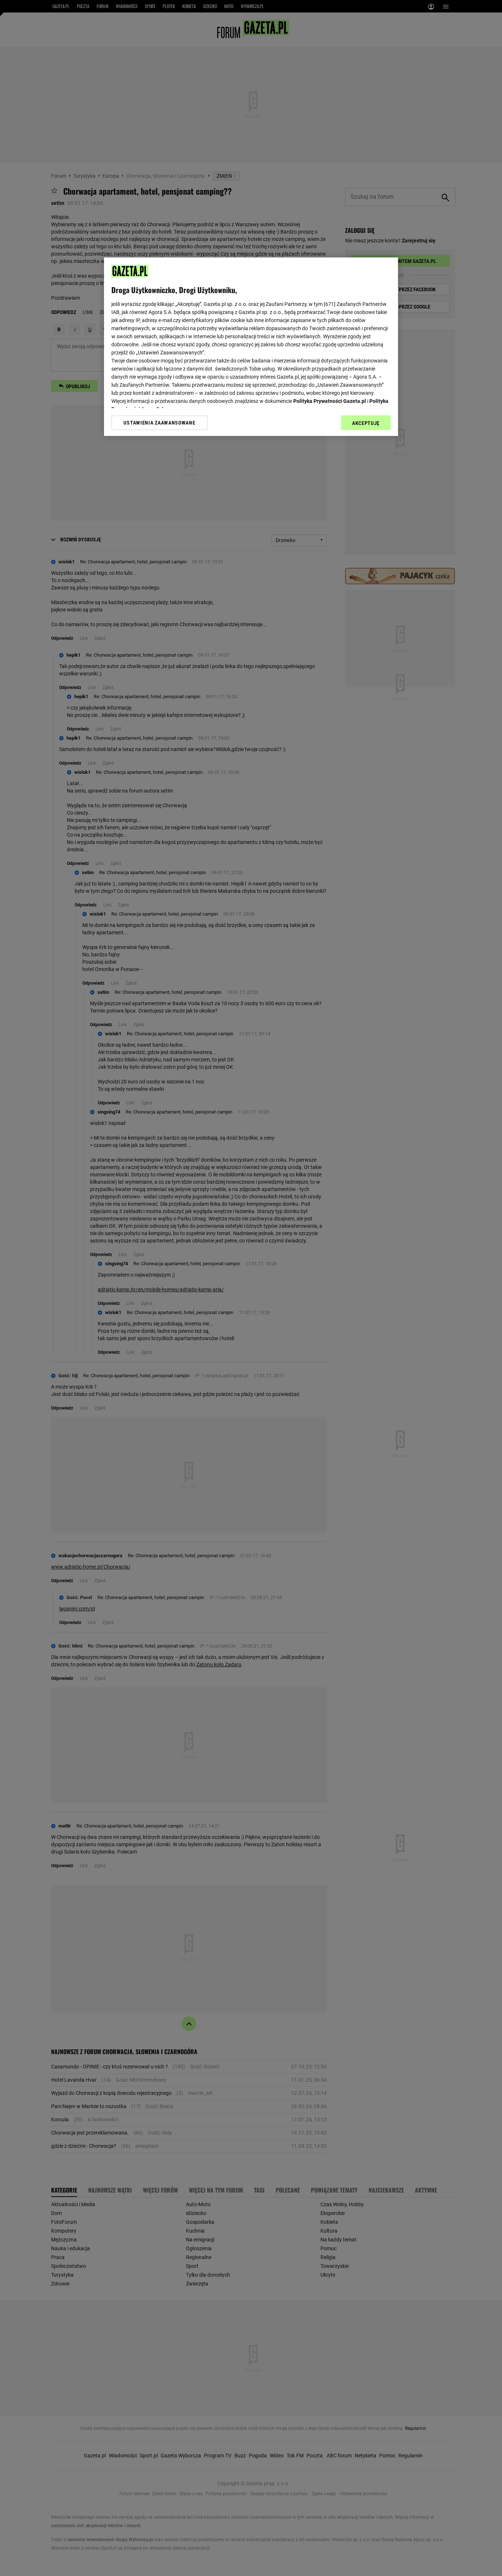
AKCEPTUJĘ (366, 423)
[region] (251, 347)
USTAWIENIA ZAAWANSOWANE (159, 423)
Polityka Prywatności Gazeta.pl (330, 401)
